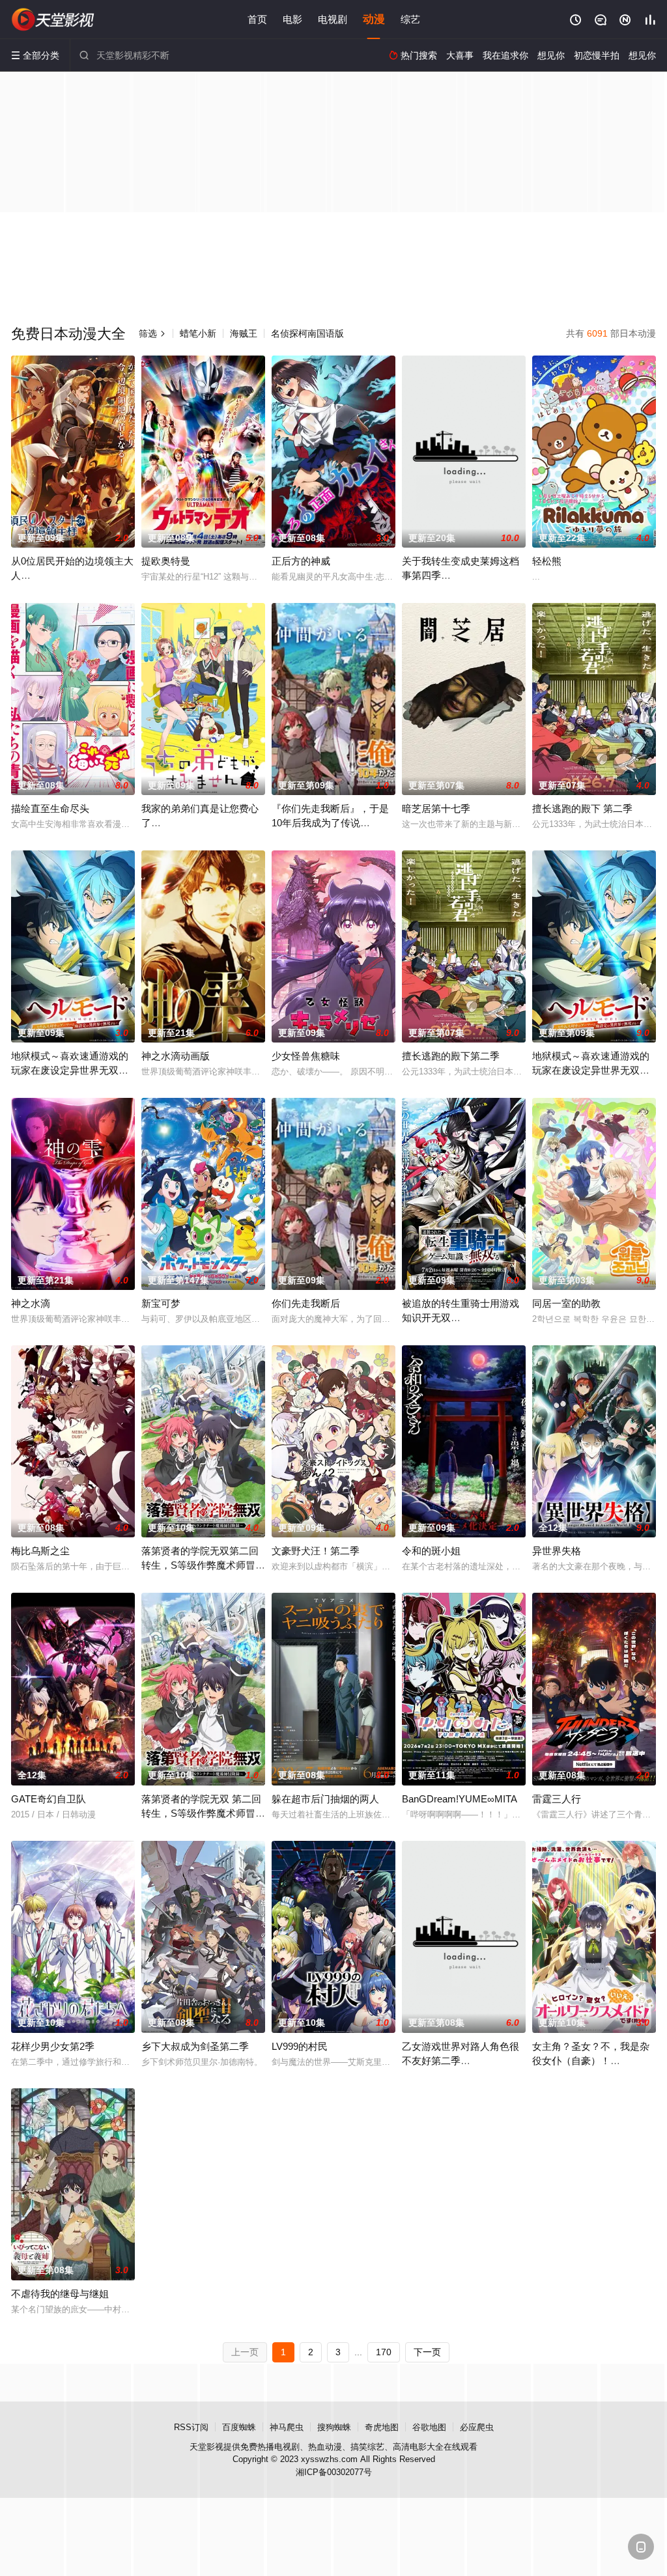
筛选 (152, 333)
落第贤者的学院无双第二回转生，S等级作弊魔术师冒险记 (203, 1565)
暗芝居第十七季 (436, 808)
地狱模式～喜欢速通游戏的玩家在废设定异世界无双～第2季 (591, 1070)
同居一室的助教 (566, 1303)
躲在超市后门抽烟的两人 (325, 1799)
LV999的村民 (300, 2046)
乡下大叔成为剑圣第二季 (195, 2046)
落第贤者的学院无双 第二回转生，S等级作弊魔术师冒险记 (203, 1813)
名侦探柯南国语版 (307, 333)
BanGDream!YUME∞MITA (460, 1799)
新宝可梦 (161, 1303)
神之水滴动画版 (176, 1056)
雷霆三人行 (557, 1799)
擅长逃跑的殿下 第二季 (582, 808)
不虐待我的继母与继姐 (60, 2294)
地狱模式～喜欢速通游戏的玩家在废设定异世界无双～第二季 (70, 1070)
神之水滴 (31, 1303)
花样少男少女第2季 (53, 2046)
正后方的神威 (301, 561)
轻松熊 (547, 561)
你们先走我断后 (306, 1303)
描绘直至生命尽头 (50, 808)
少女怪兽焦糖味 (306, 1056)
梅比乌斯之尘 (40, 1551)
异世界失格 (557, 1551)
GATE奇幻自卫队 (49, 1799)
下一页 (427, 2352)
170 (384, 2352)
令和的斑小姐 (431, 1551)
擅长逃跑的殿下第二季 (451, 1056)
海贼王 (244, 333)
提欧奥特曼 (166, 561)
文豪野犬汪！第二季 (316, 1551)
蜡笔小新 (198, 333)
